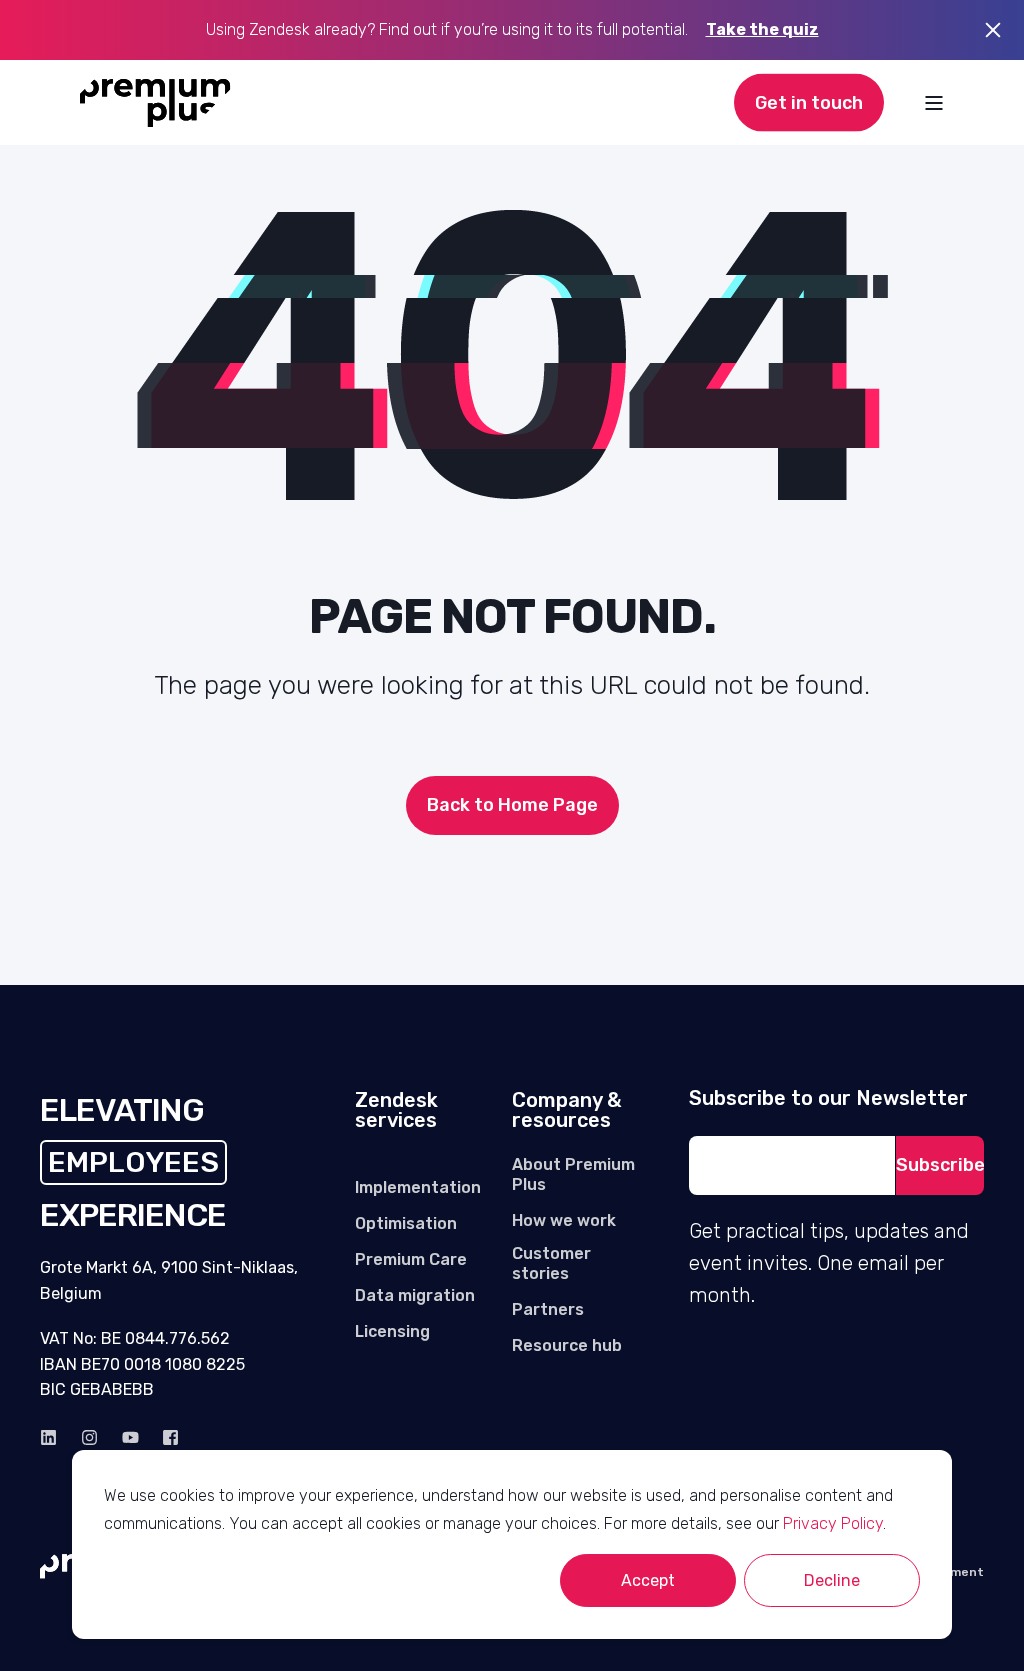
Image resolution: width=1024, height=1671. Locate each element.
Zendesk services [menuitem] (396, 1111)
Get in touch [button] (809, 102)
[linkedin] (54, 1437)
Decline (832, 1580)
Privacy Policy (833, 1523)
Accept (648, 1580)
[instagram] (89, 1437)
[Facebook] (164, 1437)
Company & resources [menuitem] (566, 1111)
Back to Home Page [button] (512, 805)
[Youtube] (130, 1437)
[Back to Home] (155, 103)
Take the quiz (762, 29)
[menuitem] (418, 1188)
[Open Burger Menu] (934, 103)
